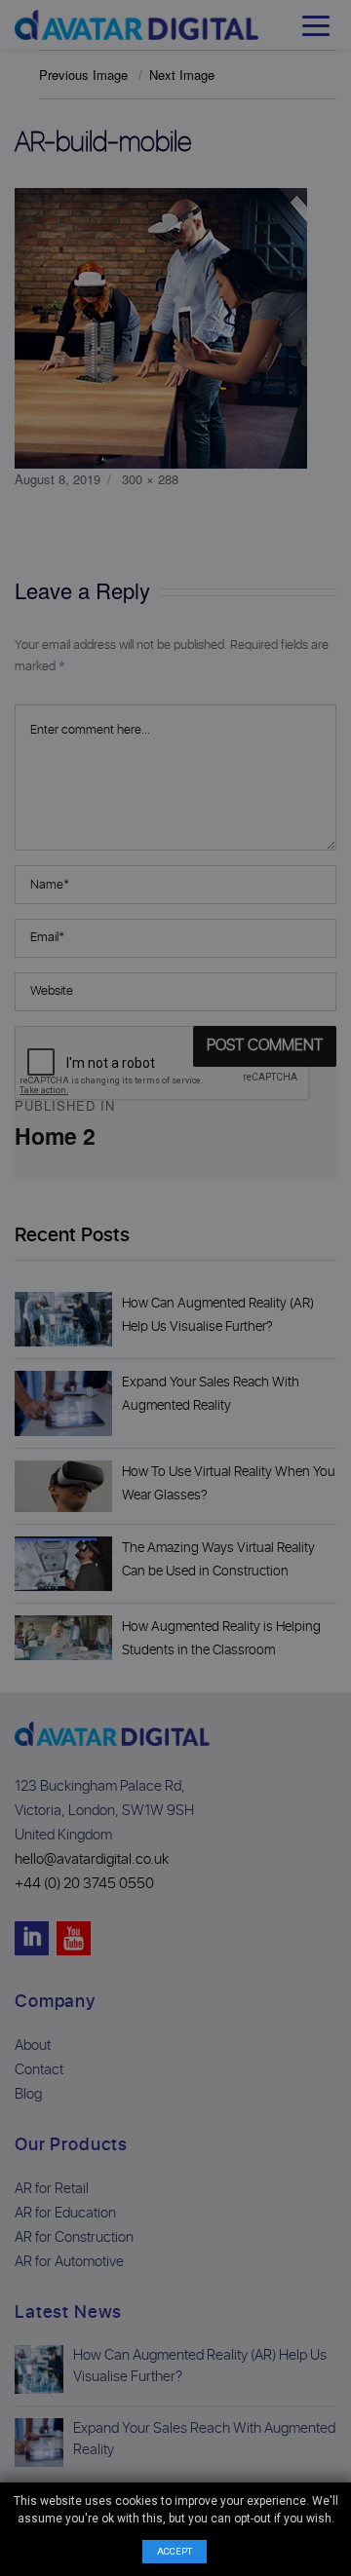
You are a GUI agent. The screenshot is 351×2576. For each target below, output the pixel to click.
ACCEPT (175, 2551)
